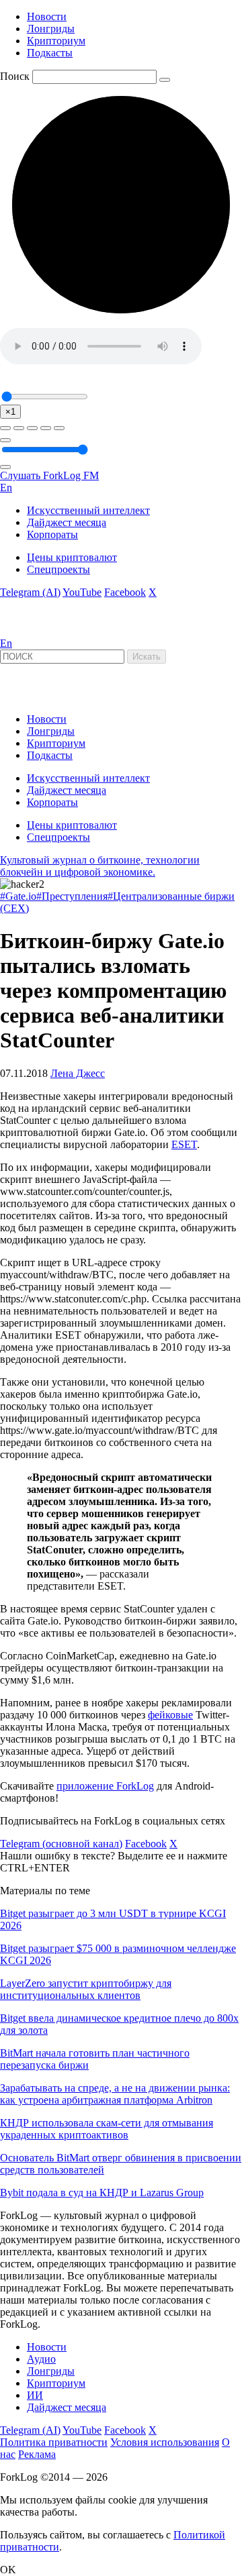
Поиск (15, 76)
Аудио (41, 2359)
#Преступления (72, 896)
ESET (184, 1144)
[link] (36, 631)
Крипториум (56, 41)
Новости (47, 16)
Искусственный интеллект (88, 510)
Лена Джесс (78, 1073)
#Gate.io (18, 896)
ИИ (35, 2395)
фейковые (170, 1715)
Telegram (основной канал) (61, 1844)
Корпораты (52, 534)
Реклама (37, 2454)
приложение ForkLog (105, 1786)
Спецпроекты (58, 569)
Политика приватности (54, 2442)
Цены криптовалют (72, 557)
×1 (10, 412)
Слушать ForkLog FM (49, 475)
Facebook (125, 592)
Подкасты (50, 53)
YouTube (82, 592)
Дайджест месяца (67, 522)
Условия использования (165, 2442)
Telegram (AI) (30, 592)
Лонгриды (51, 29)
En (6, 487)
